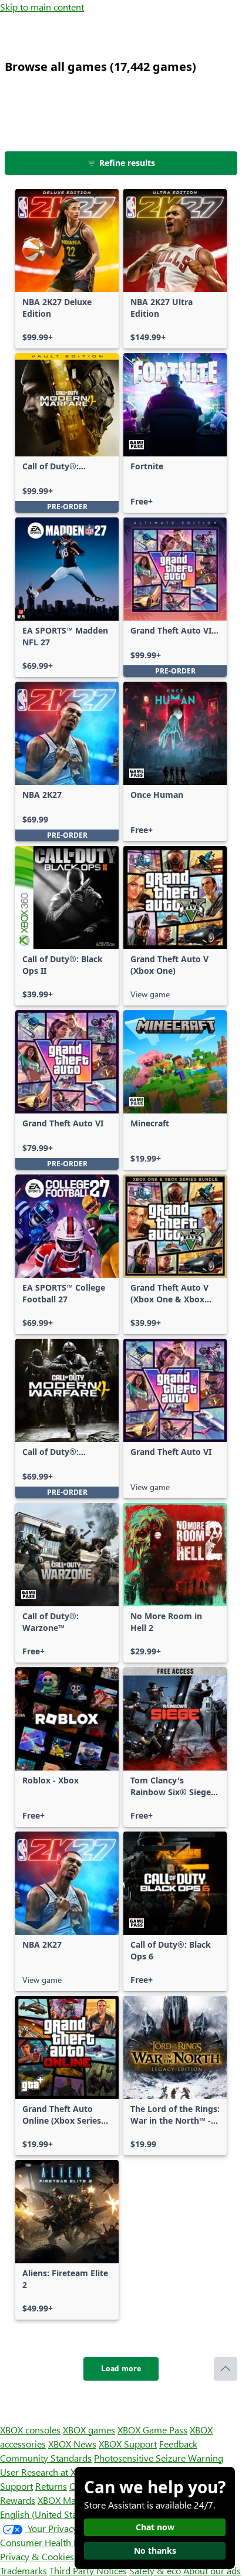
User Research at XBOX (48, 2472)
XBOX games (89, 2430)
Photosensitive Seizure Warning (159, 2458)
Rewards (18, 2500)
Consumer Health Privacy (51, 2542)
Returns (51, 2486)
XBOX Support (128, 2444)
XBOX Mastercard (73, 2500)
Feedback (178, 2444)
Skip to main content (42, 7)
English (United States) (46, 2514)
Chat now (155, 2527)
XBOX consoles (30, 2430)
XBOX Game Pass (152, 2430)
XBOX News (72, 2444)
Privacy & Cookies (37, 2556)
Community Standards (46, 2458)
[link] (67, 269)
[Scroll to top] (226, 2369)
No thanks (155, 2550)
